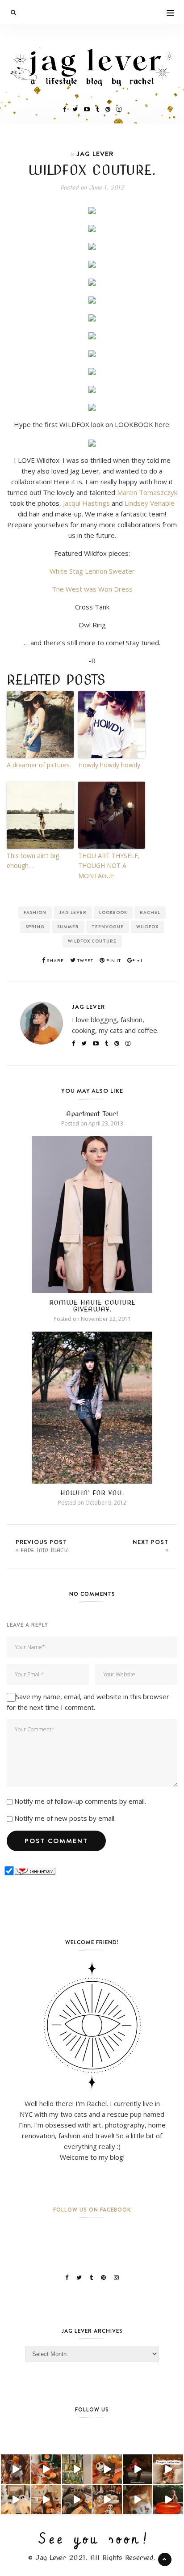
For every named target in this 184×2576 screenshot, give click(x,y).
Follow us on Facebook (92, 2210)
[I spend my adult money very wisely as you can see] (77, 2500)
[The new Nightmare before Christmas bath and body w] (107, 2469)
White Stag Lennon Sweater (92, 571)
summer (68, 927)
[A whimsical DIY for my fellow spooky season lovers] (138, 2500)
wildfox (147, 927)
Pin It (113, 961)
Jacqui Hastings (86, 503)
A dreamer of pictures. (39, 765)
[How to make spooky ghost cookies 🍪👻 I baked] (107, 2500)
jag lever (73, 912)
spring (35, 927)
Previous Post (43, 1546)
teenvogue (108, 927)
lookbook (113, 912)
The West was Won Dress (92, 589)
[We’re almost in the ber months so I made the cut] (46, 2469)
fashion (35, 912)
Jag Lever (95, 154)
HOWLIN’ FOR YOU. (92, 1493)
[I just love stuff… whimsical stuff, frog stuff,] (77, 2469)
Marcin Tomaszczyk (147, 492)
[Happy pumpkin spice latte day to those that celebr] (16, 2469)
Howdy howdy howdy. (110, 765)
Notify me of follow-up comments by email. (80, 1801)
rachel (150, 912)
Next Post (151, 1542)
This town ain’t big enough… (33, 861)
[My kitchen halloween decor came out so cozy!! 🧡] (46, 2500)
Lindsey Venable (150, 503)
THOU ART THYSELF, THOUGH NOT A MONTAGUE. (109, 866)
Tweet (85, 961)
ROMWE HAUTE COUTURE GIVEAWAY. (92, 1306)
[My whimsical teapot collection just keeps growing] (168, 2469)
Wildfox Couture (92, 941)
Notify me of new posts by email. (65, 1818)
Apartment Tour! (92, 1114)
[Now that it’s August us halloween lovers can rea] (168, 2500)
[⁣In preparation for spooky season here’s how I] (16, 2500)
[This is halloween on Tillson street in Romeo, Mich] (138, 2469)
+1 (139, 961)
